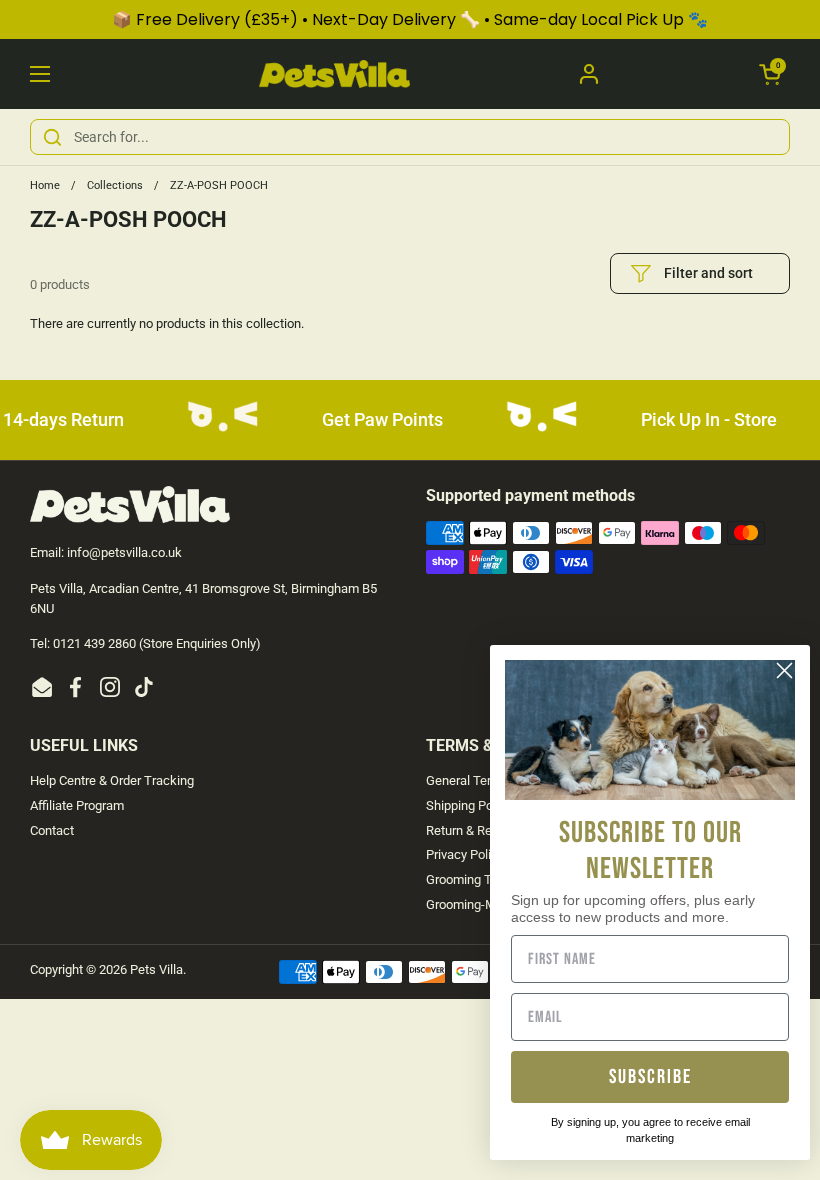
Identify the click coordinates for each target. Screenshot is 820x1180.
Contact (52, 830)
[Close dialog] (784, 670)
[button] (770, 74)
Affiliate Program (77, 805)
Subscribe (650, 1077)
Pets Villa (156, 969)
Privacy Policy (465, 854)
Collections (115, 185)
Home (45, 185)
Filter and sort (708, 273)
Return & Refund (472, 830)
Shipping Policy (469, 805)
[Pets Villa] (334, 74)
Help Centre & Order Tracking (112, 780)
